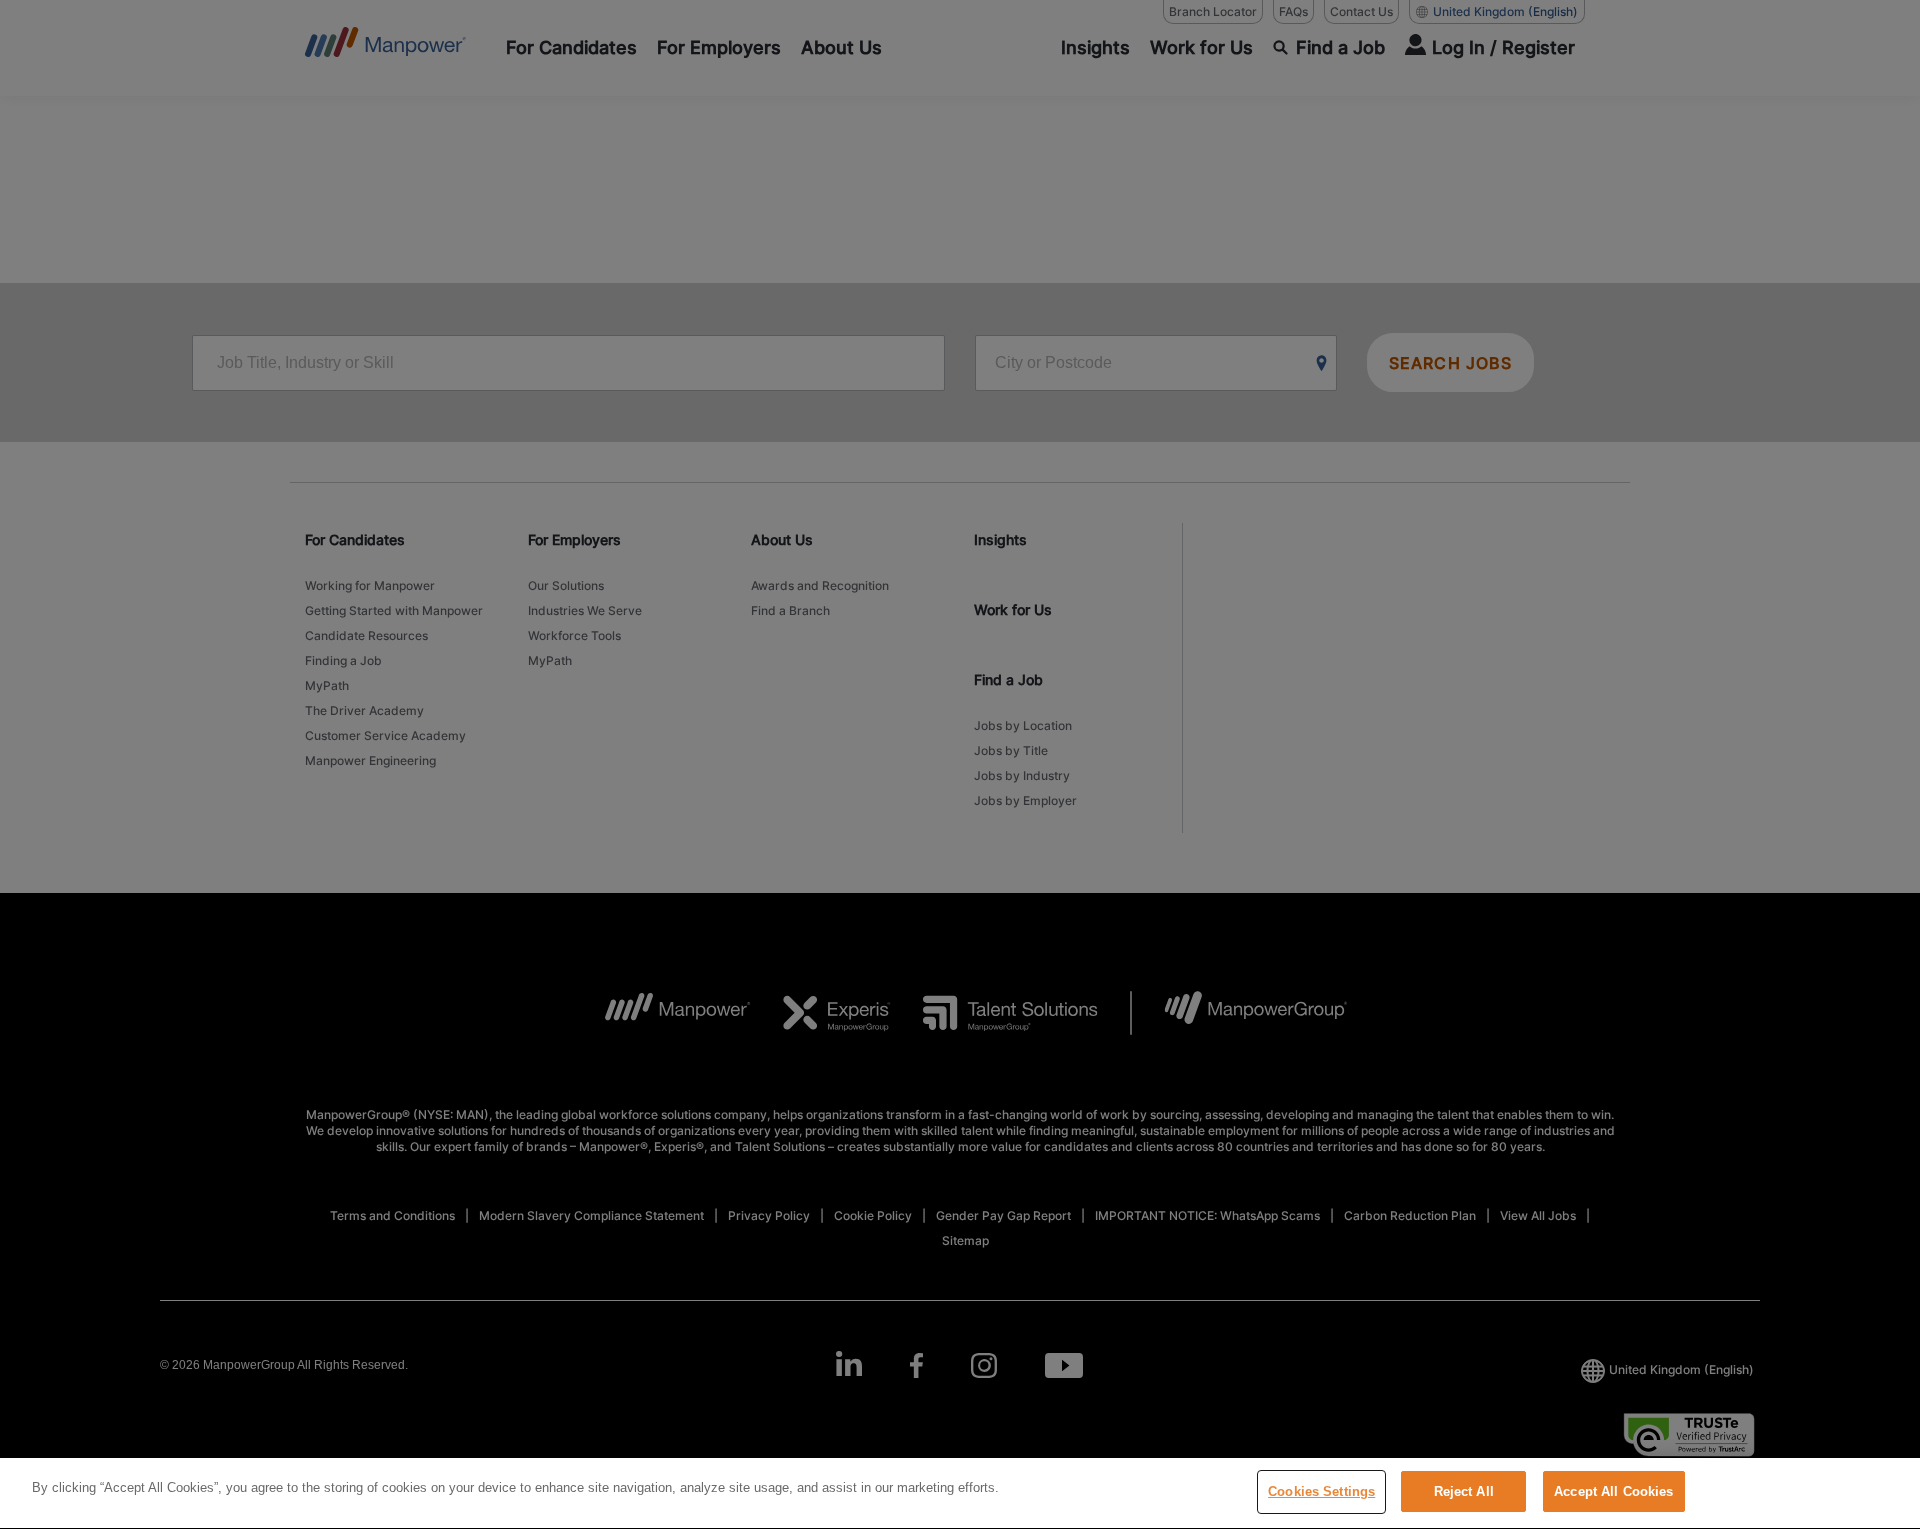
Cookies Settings (1321, 1491)
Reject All (1464, 1491)
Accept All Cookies (1613, 1491)
